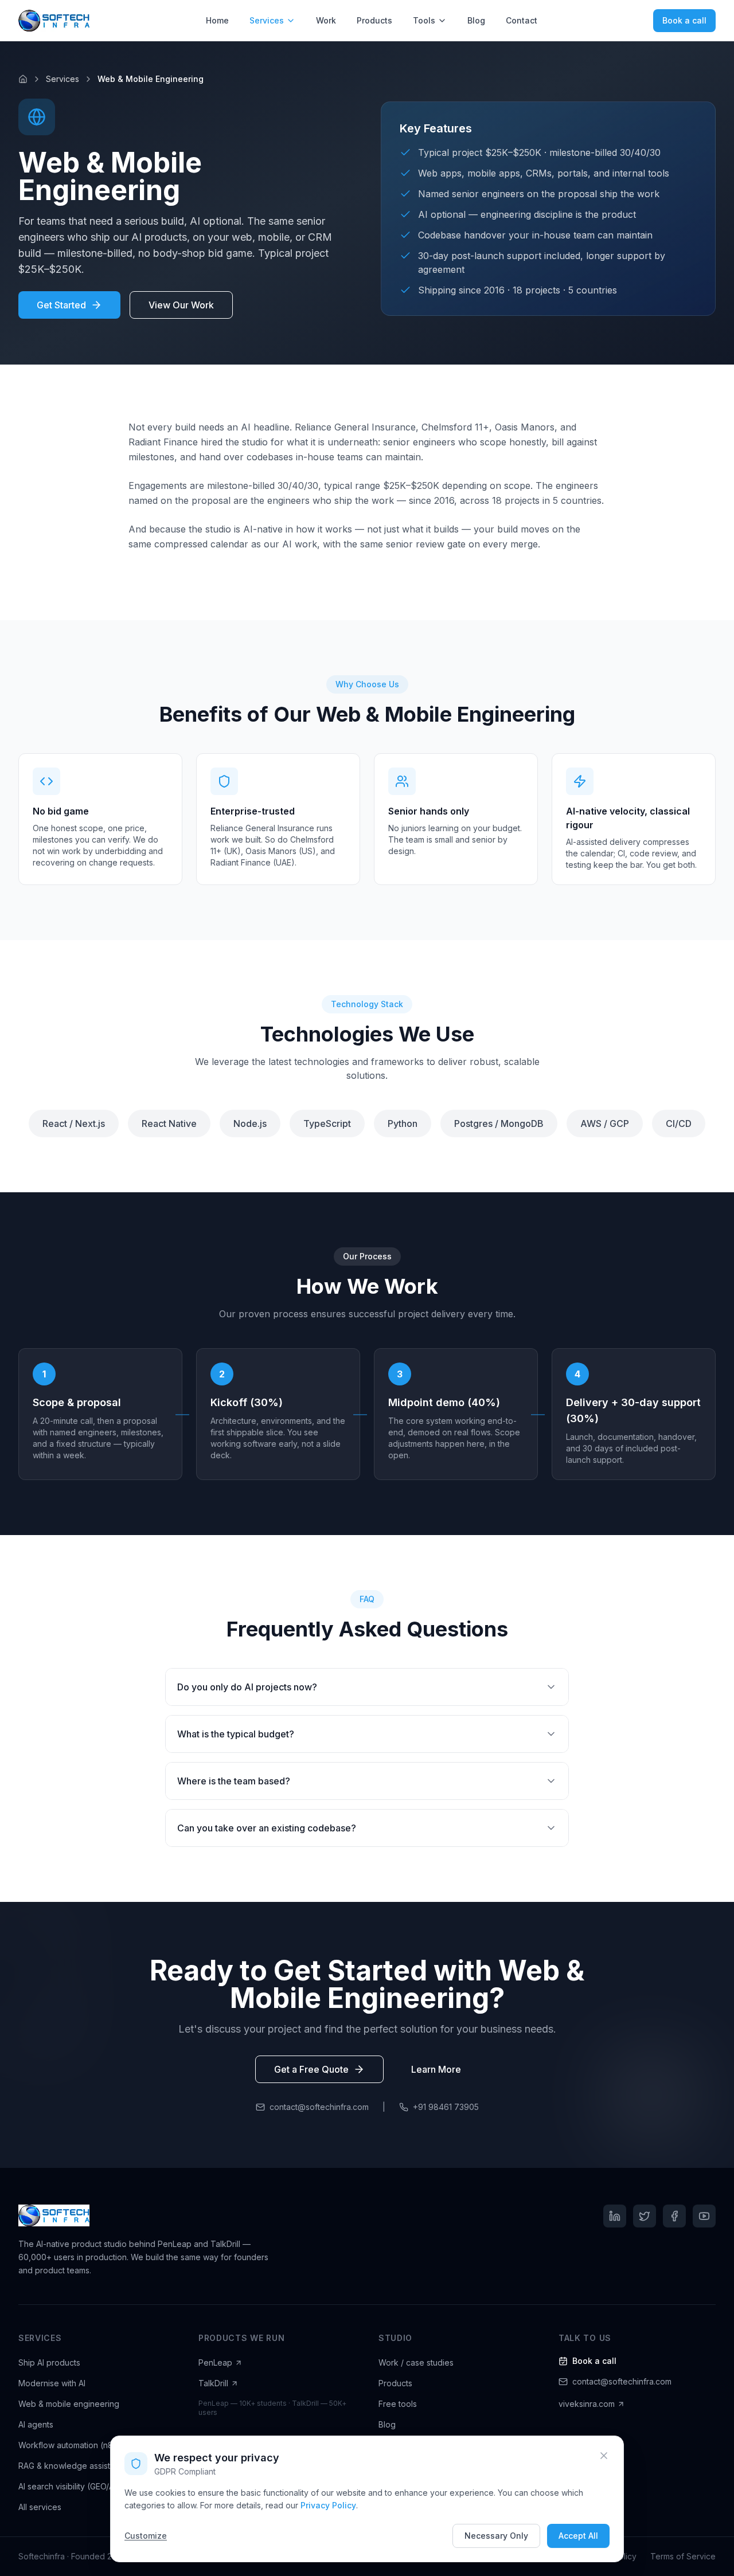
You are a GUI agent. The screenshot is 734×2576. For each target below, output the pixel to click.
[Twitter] (645, 2216)
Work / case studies (416, 2362)
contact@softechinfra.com (319, 2107)
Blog (476, 20)
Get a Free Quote (311, 2069)
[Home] (23, 79)
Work (326, 20)
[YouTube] (704, 2216)
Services (267, 20)
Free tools (398, 2404)
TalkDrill (213, 2383)
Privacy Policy (328, 2505)
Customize (146, 2536)
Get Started (61, 305)
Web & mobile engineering (69, 2404)
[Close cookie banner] (604, 2456)
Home (217, 20)
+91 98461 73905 (446, 2107)
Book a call (684, 20)
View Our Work (181, 305)
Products (374, 20)
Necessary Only (496, 2536)
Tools (424, 20)
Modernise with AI (52, 2383)
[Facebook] (674, 2216)
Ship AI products (49, 2362)
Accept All (578, 2536)
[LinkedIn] (615, 2216)
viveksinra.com (587, 2404)
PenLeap (215, 2362)
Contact (522, 20)
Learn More (436, 2069)
